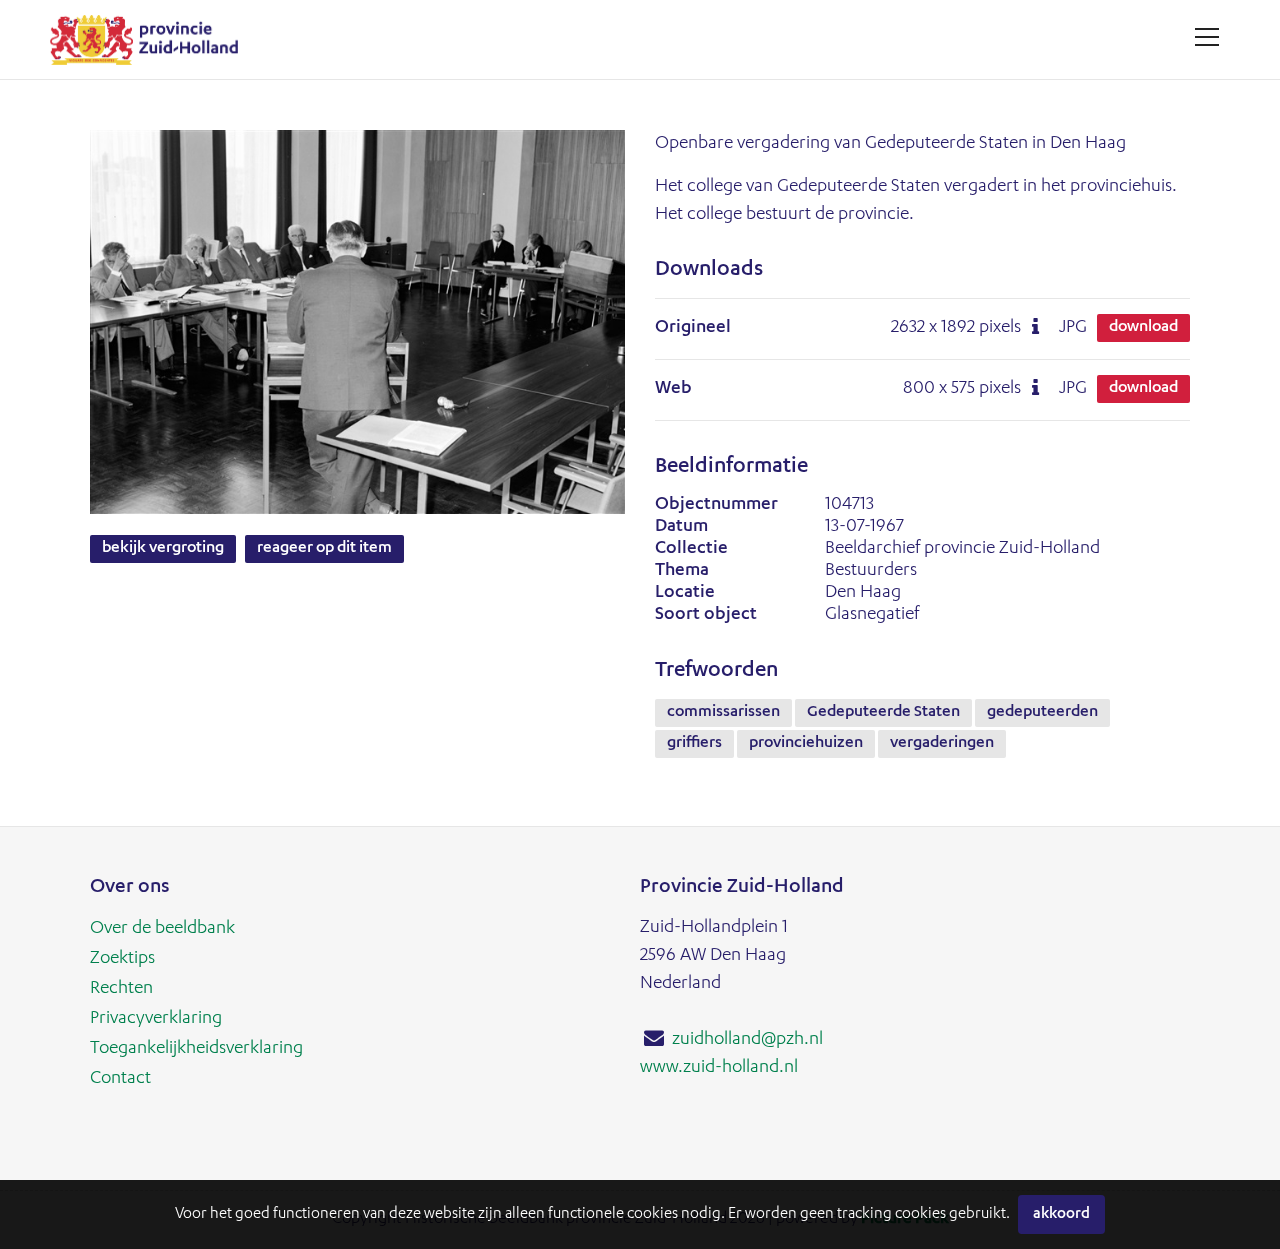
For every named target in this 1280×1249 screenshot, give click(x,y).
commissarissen (723, 713)
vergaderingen (942, 744)
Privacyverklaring (156, 1019)
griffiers (694, 744)
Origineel (693, 328)
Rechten (121, 989)
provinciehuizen (806, 744)
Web (673, 389)
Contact (120, 1079)
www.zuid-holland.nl (719, 1068)
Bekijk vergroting (163, 549)
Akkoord (1061, 1214)
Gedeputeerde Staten (883, 713)
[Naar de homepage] (151, 39)
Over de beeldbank (162, 929)
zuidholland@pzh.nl (747, 1040)
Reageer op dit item (324, 549)
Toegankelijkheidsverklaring (196, 1049)
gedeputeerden (1042, 713)
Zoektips (122, 959)
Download (1143, 328)
